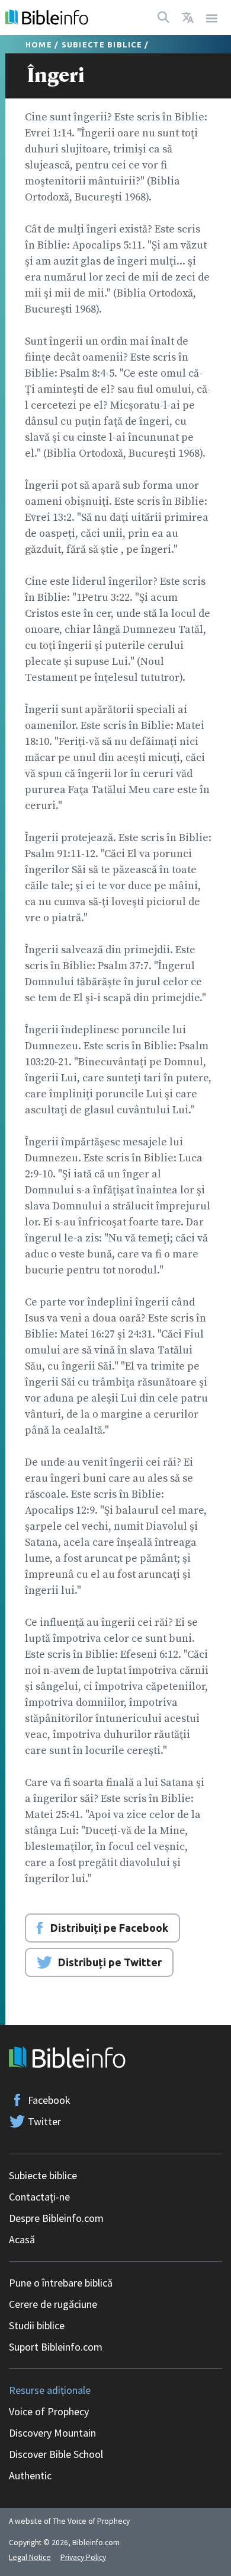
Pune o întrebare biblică (61, 2283)
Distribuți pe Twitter (110, 1962)
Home (39, 44)
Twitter (44, 2121)
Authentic (30, 2475)
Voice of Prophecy (49, 2411)
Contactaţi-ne (39, 2197)
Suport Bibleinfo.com (56, 2347)
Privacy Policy (83, 2557)
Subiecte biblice (102, 44)
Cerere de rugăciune (53, 2304)
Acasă (22, 2239)
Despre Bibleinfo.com (56, 2218)
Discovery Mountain (52, 2433)
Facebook (49, 2100)
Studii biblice (37, 2325)
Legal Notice (30, 2557)
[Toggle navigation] (212, 17)
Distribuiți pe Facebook (109, 1928)
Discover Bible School (56, 2454)
